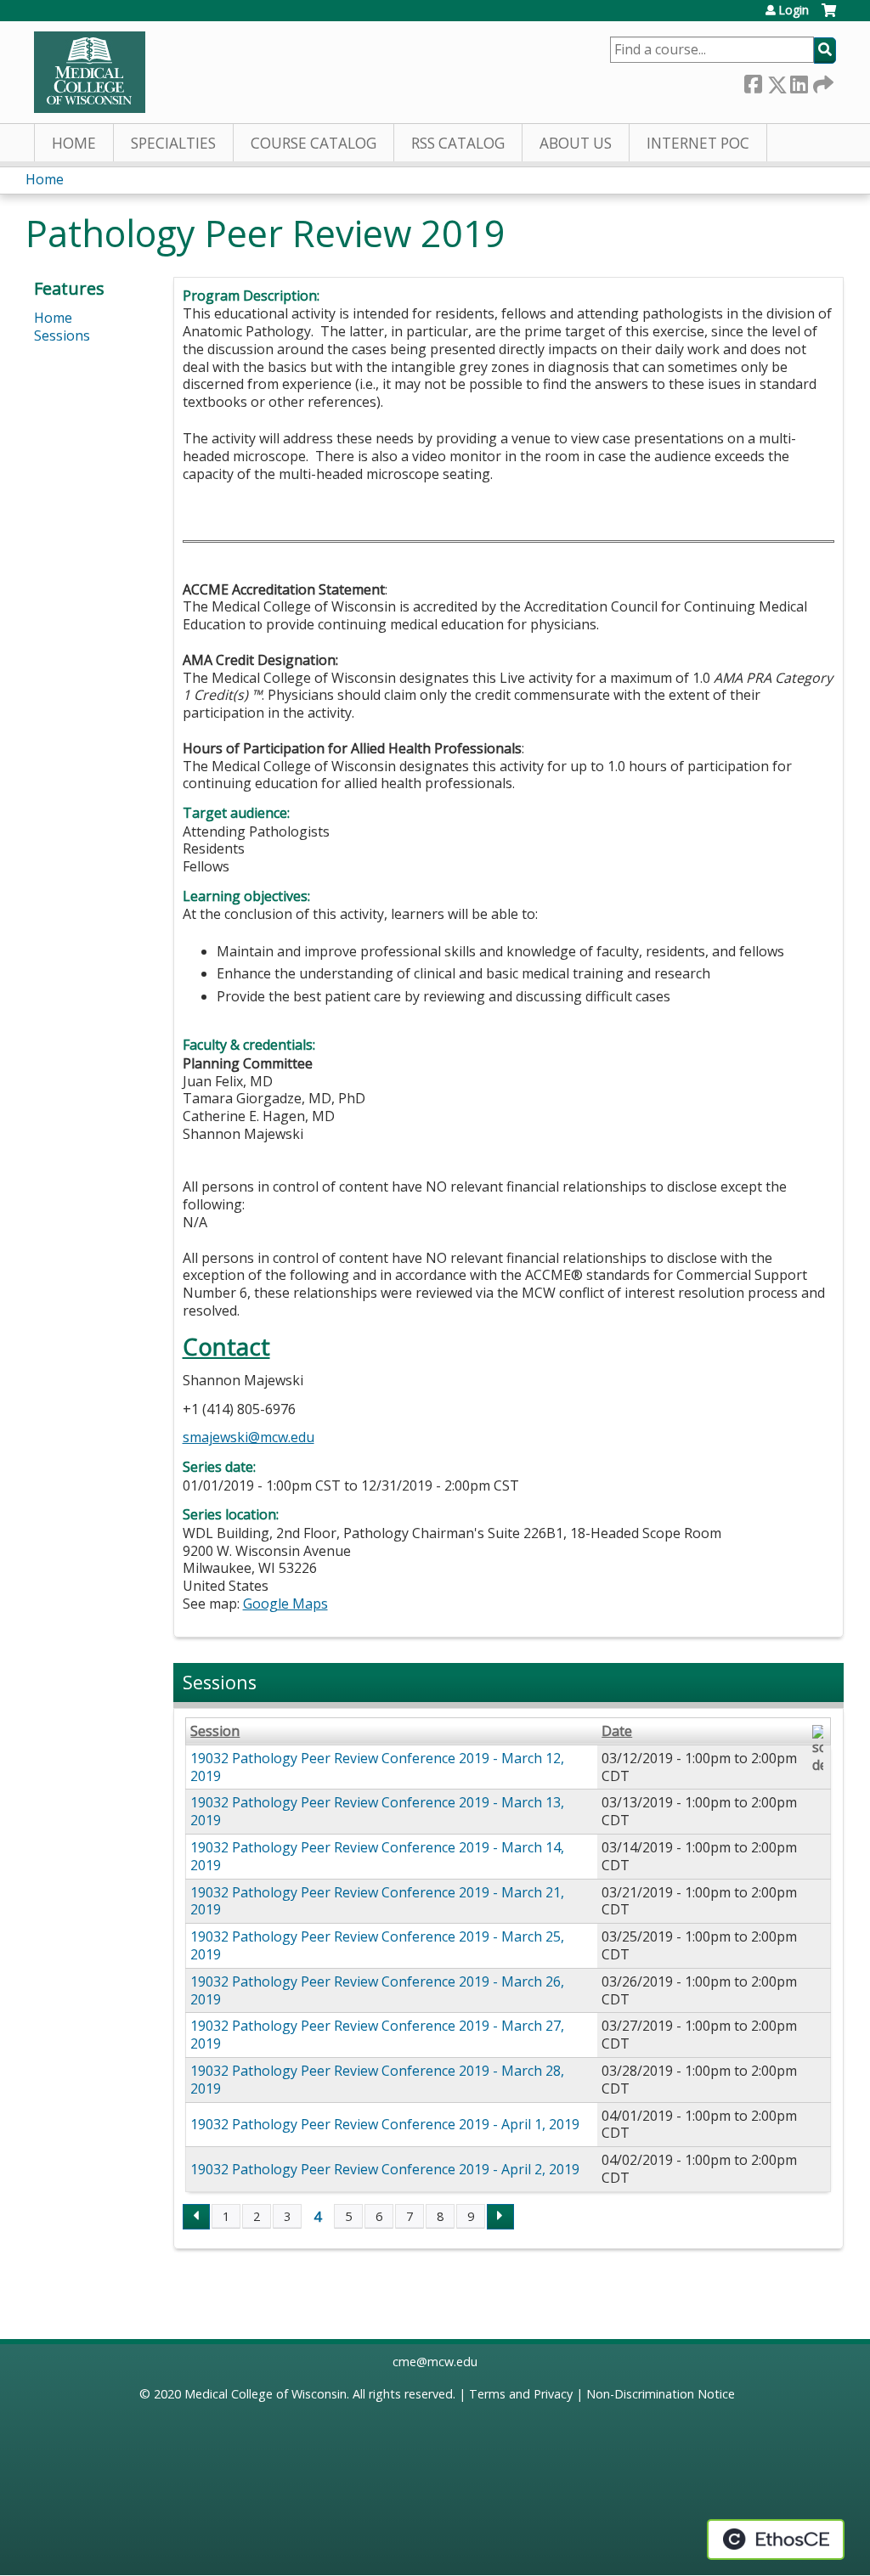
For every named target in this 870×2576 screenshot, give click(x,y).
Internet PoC (698, 143)
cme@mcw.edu (435, 2362)
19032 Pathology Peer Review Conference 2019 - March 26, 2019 (377, 1990)
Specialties (173, 143)
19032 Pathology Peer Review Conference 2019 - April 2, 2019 (385, 2169)
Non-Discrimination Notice (661, 2394)
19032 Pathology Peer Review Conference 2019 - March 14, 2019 (377, 1856)
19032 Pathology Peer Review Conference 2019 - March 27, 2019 (377, 2035)
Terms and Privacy (521, 2394)
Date (617, 1731)
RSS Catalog (458, 143)
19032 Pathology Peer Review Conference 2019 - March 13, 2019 (377, 1811)
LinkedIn (799, 81)
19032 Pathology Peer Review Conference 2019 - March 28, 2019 (377, 2080)
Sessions (62, 335)
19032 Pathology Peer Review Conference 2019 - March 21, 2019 (377, 1901)
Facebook (753, 81)
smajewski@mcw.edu (249, 1437)
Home (74, 143)
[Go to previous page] (196, 2217)
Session (215, 1731)
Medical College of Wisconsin (266, 2394)
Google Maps (285, 1604)
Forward (822, 81)
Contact (226, 1347)
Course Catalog (314, 143)
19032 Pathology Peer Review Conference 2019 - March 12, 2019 (377, 1767)
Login (794, 10)
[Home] (90, 72)
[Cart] (829, 17)
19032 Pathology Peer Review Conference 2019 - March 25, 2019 (377, 1945)
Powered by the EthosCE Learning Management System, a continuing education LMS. (776, 2539)
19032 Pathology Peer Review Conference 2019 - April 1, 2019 (385, 2124)
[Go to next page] (500, 2217)
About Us (576, 143)
